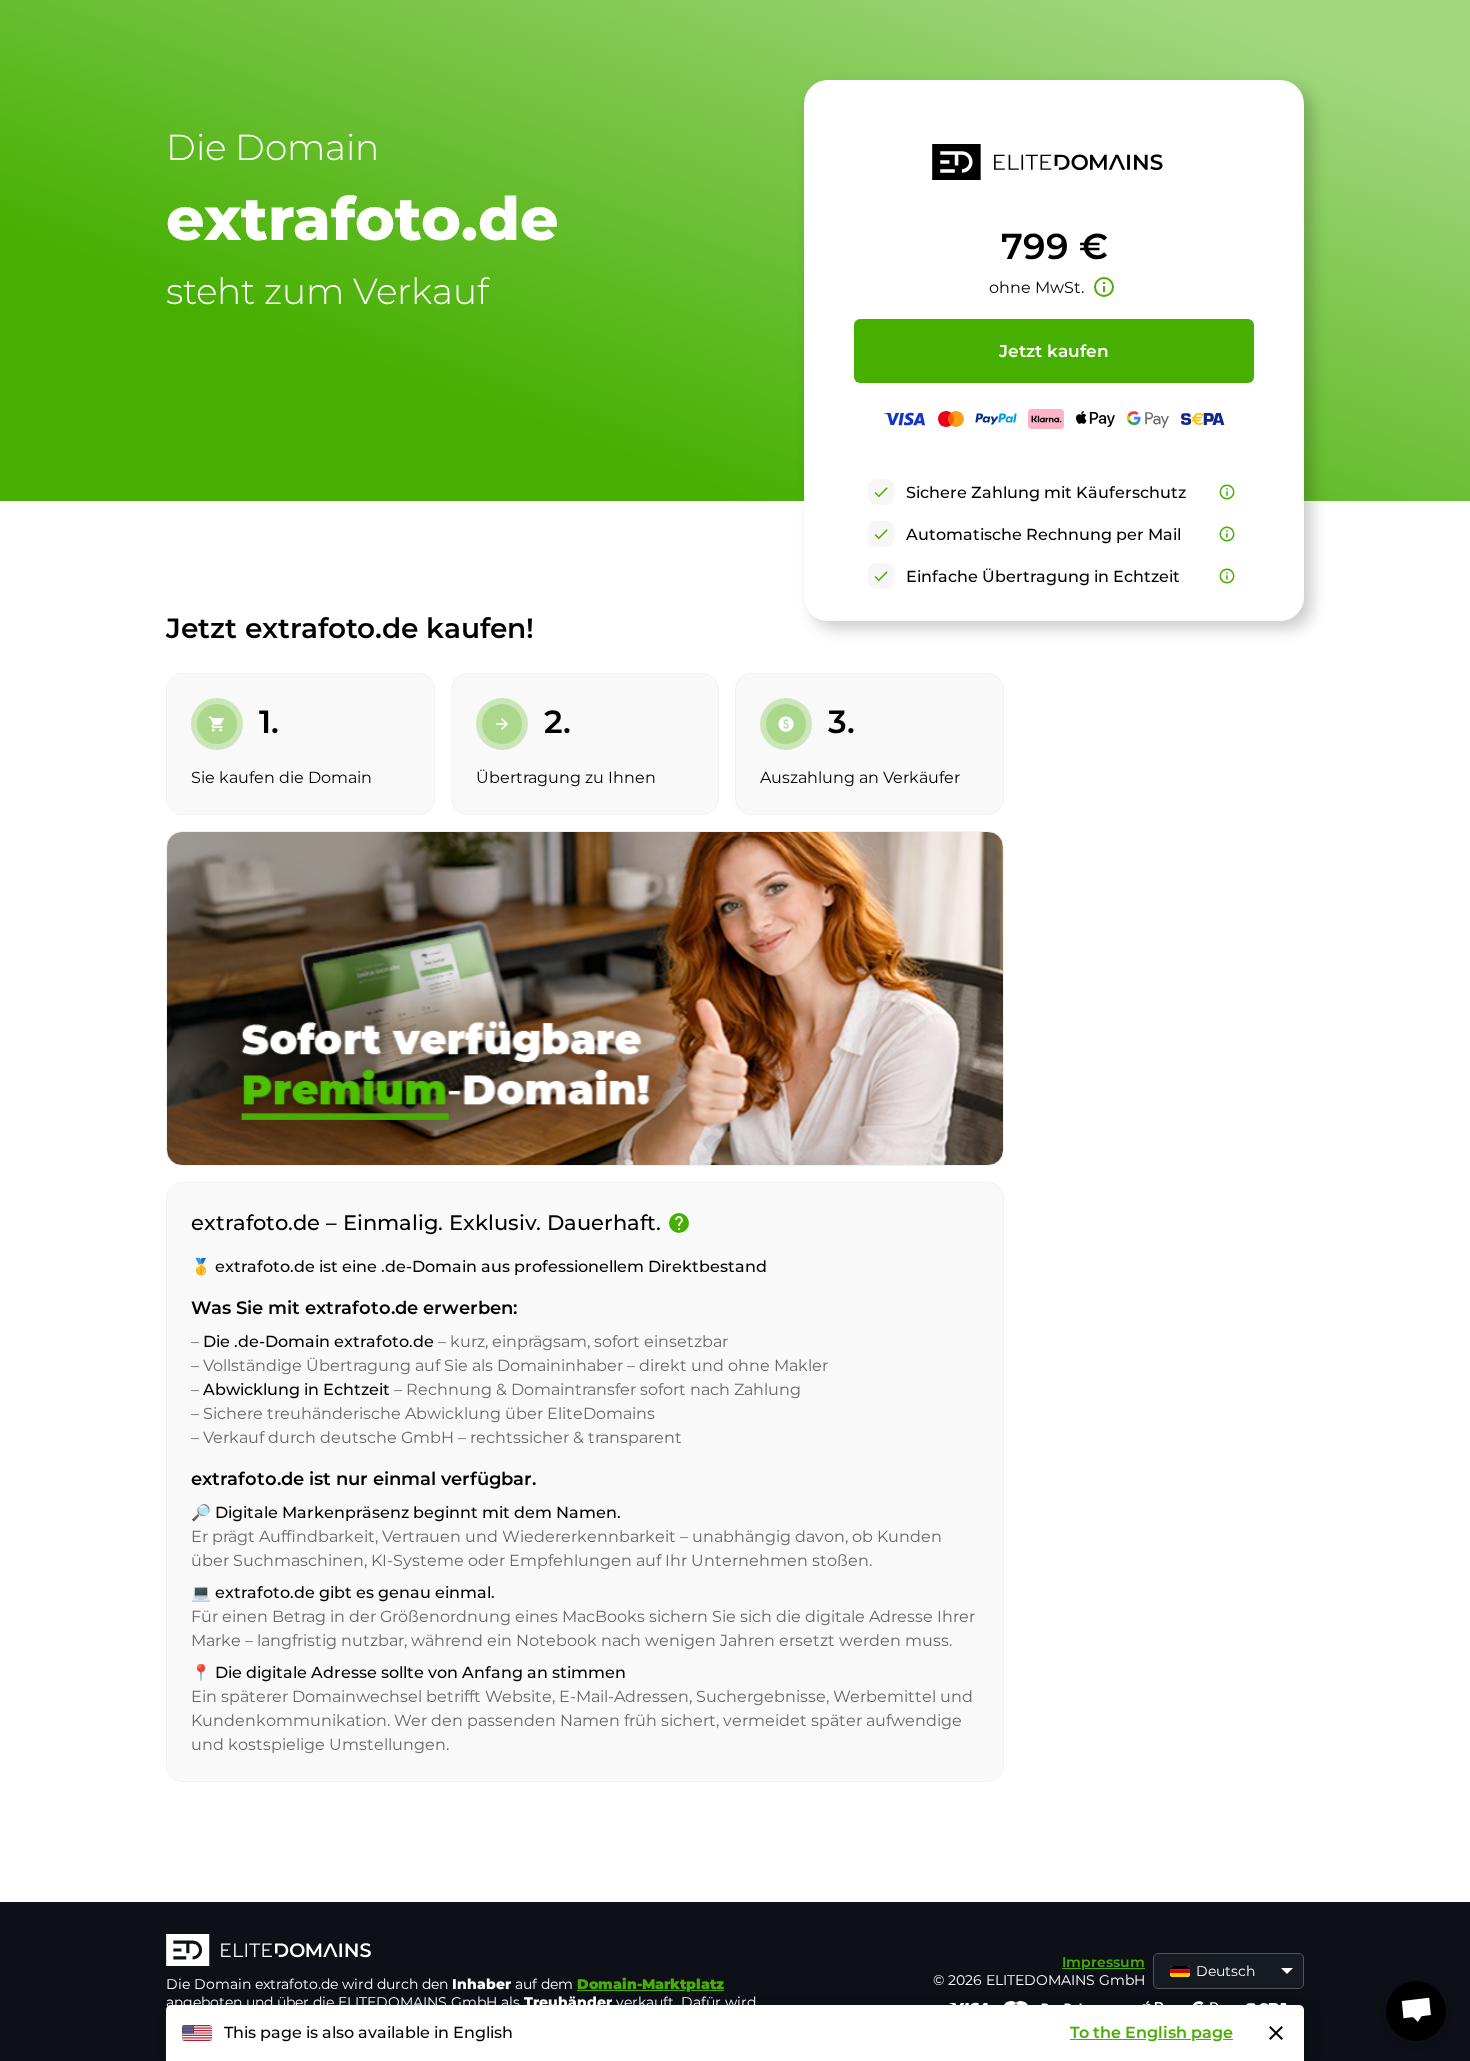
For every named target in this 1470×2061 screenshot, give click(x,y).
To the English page (1151, 2032)
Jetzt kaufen (1054, 351)
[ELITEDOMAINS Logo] (466, 1952)
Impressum (1103, 1962)
